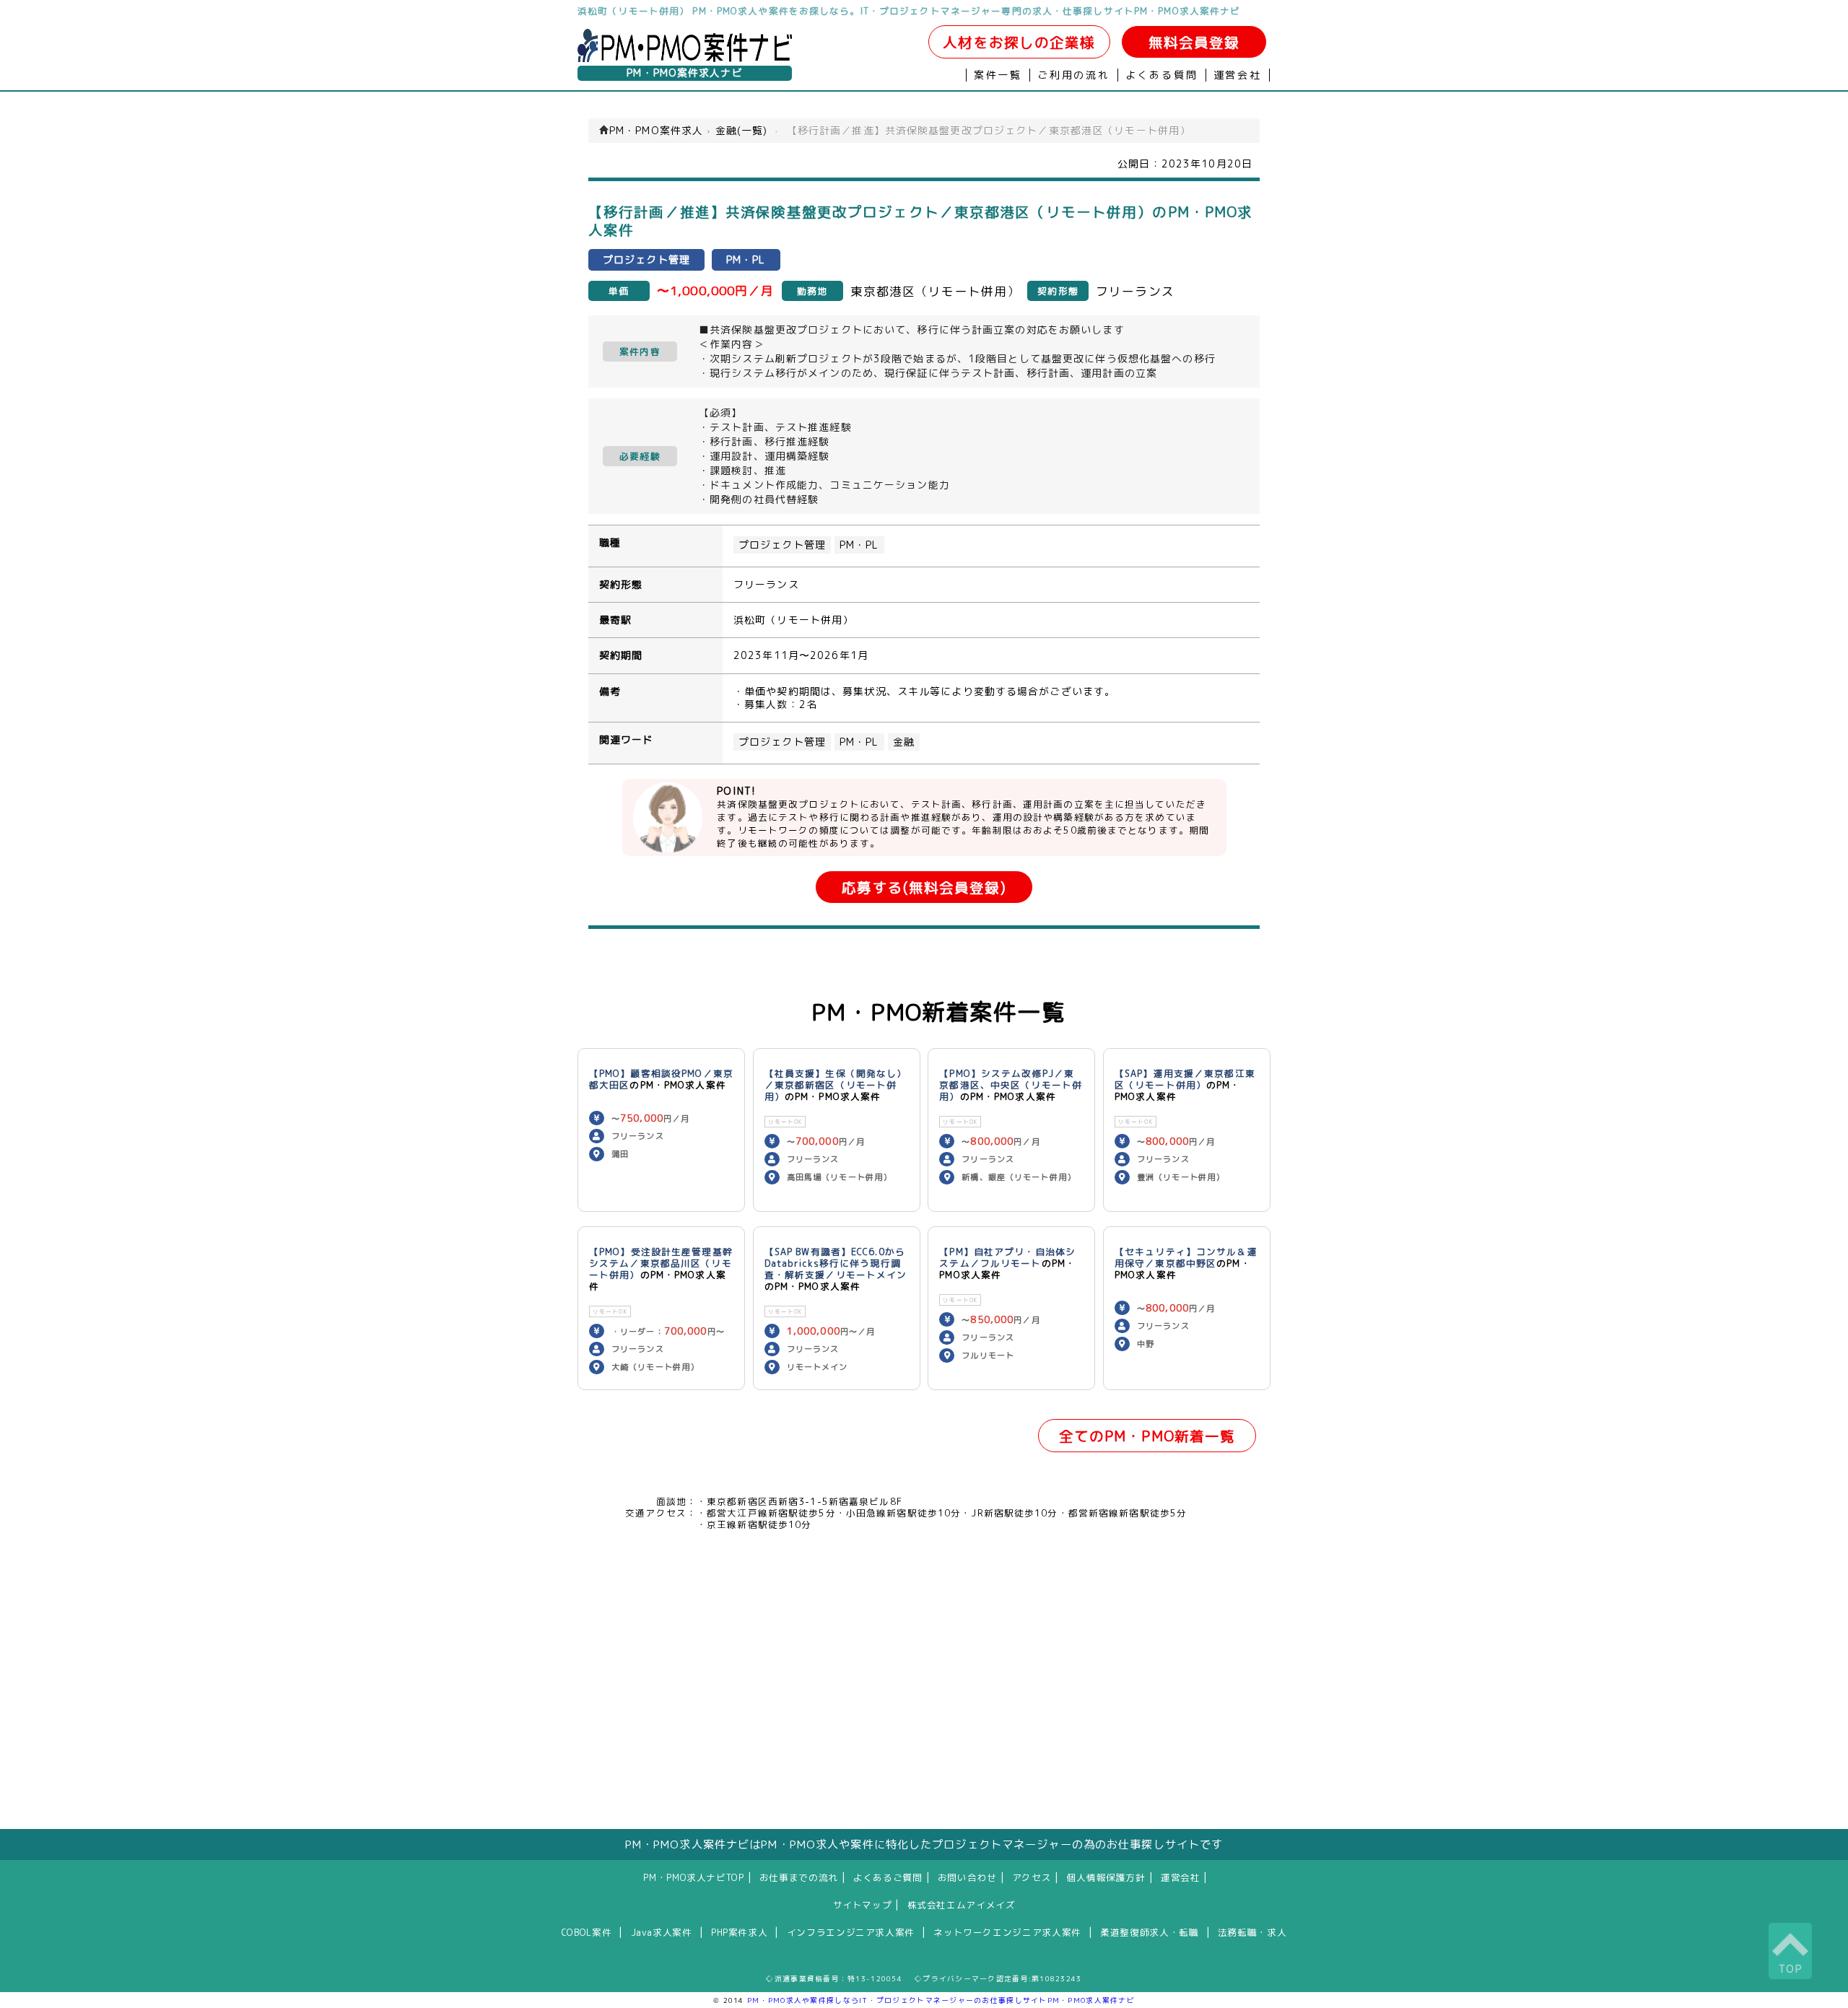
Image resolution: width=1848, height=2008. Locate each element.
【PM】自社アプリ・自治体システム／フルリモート (1007, 1257)
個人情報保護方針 (1106, 1877)
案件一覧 (998, 75)
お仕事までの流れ (799, 1877)
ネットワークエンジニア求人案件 (1007, 1932)
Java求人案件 (662, 1932)
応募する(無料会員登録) (924, 887)
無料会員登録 (1194, 42)
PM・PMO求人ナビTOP (693, 1877)
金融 (904, 742)
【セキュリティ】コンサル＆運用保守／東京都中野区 (1186, 1257)
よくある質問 (1162, 75)
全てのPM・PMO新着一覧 (1147, 1436)
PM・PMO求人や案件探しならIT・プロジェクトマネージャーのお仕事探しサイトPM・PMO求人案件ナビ (941, 2000)
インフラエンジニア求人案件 (851, 1932)
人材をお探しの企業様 (1019, 42)
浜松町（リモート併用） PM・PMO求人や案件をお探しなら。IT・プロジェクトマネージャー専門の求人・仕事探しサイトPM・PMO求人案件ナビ (909, 11)
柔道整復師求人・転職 (1149, 1932)
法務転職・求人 (1252, 1932)
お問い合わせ (967, 1877)
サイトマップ (863, 1905)
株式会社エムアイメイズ (962, 1905)
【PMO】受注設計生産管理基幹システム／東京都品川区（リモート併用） (661, 1263)
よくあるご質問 (888, 1877)
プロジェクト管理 (782, 545)
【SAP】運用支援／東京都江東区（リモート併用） (1185, 1079)
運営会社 (1238, 75)
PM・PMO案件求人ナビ (684, 73)
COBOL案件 (587, 1932)
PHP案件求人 (739, 1932)
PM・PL (859, 545)
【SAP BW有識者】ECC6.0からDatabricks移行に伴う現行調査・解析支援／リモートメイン (836, 1263)
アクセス (1032, 1877)
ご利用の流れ (1074, 75)
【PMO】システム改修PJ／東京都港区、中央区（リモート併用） (1011, 1085)
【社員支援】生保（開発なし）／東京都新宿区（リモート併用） (836, 1085)
